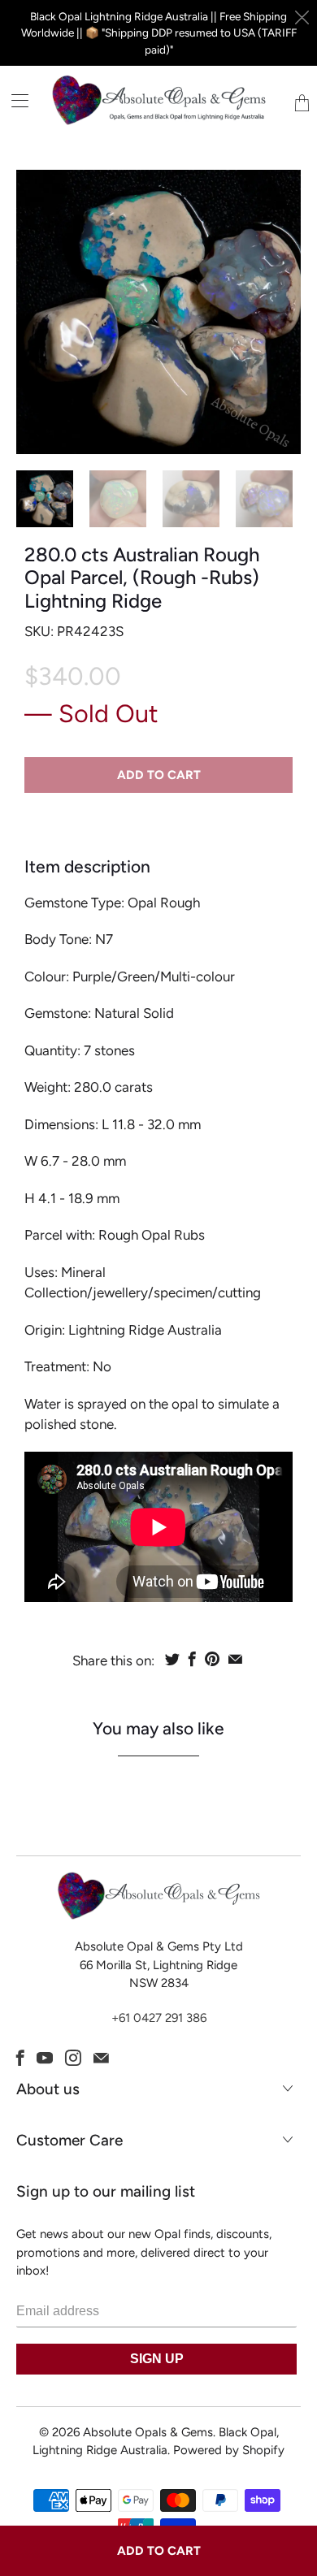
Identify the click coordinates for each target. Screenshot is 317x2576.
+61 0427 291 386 (159, 2018)
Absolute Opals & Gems (148, 2432)
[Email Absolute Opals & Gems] (101, 2058)
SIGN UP (157, 2359)
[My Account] (14, 100)
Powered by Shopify (229, 2450)
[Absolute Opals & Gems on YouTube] (45, 2058)
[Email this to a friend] (235, 1659)
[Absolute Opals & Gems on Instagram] (73, 2058)
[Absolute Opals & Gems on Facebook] (20, 2058)
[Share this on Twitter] (172, 1659)
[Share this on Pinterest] (212, 1659)
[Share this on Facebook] (192, 1659)
